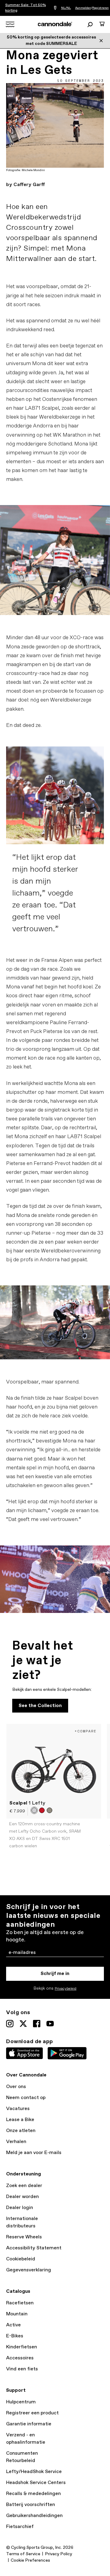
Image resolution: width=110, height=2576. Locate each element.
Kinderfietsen (22, 2347)
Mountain (17, 2314)
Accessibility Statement (34, 2248)
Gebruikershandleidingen (34, 2516)
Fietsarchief (20, 2527)
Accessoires (20, 2358)
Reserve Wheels (24, 2237)
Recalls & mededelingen (33, 2494)
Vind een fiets (22, 2369)
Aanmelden (83, 8)
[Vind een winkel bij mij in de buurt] (55, 8)
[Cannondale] (55, 24)
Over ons (16, 2087)
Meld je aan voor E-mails (34, 2153)
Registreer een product (32, 2413)
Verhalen (16, 2142)
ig (10, 2024)
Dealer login (20, 2208)
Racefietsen (20, 2303)
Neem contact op (26, 2098)
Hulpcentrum (21, 2402)
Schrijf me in (55, 1974)
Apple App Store (24, 2053)
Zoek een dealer (24, 2186)
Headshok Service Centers (36, 2483)
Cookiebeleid (21, 2259)
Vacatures (18, 2109)
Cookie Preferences (30, 2560)
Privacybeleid (66, 1989)
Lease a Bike (20, 2120)
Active (13, 2325)
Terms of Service (23, 2554)
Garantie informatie (29, 2424)
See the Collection (40, 1706)
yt (50, 2024)
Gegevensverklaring (29, 2270)
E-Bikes (15, 2336)
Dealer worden (22, 2197)
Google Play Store (67, 2053)
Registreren (101, 8)
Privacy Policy (59, 2554)
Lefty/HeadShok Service (34, 2472)
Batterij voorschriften (31, 2505)
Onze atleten (21, 2131)
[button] (34, 1810)
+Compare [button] (86, 1731)
